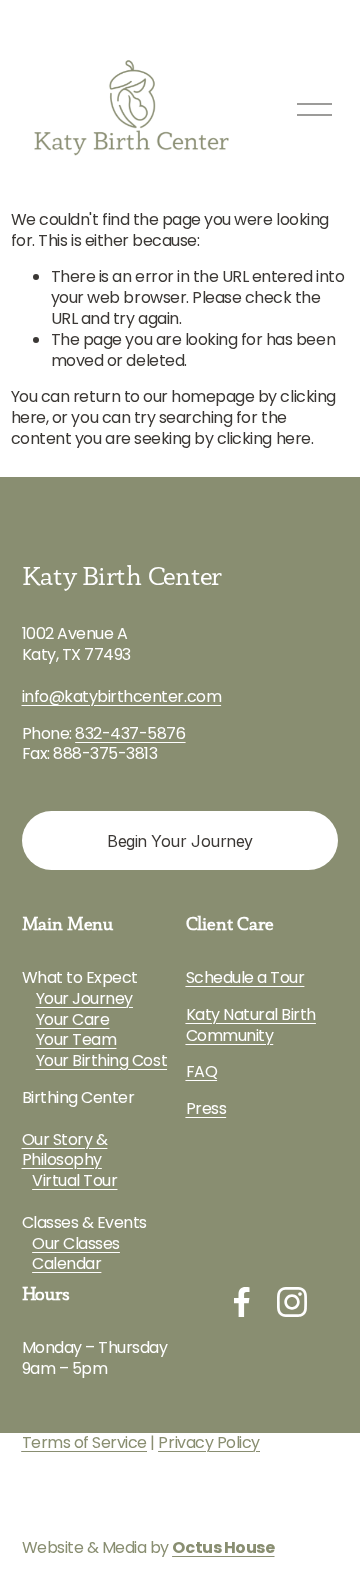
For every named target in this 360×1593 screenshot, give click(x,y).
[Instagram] (292, 1302)
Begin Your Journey (179, 841)
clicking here (264, 438)
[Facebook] (242, 1302)
